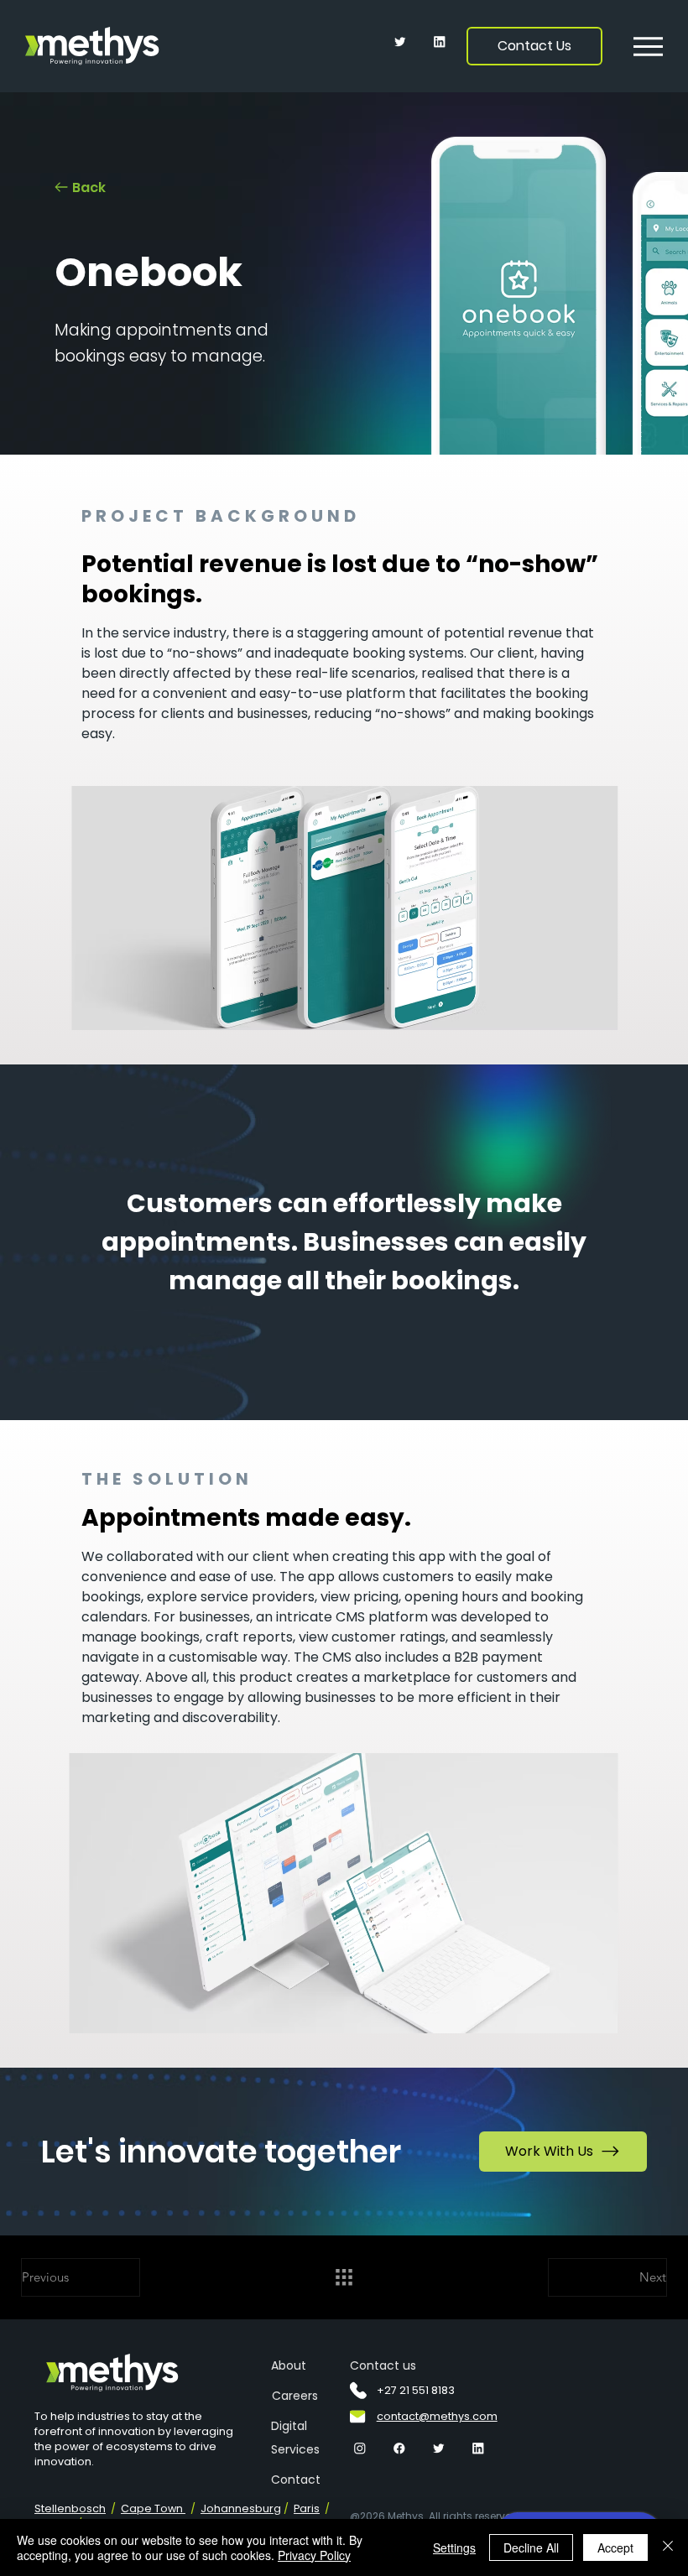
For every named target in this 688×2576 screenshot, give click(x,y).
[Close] (668, 2547)
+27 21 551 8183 (416, 2390)
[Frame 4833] (440, 42)
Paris (307, 2508)
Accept (615, 2547)
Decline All (531, 2547)
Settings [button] (454, 2547)
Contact (296, 2480)
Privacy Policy (314, 2555)
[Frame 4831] (400, 42)
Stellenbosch (70, 2508)
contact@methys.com (437, 2416)
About (289, 2365)
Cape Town (153, 2508)
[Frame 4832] (360, 2449)
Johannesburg (241, 2508)
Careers (295, 2396)
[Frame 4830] (399, 2449)
